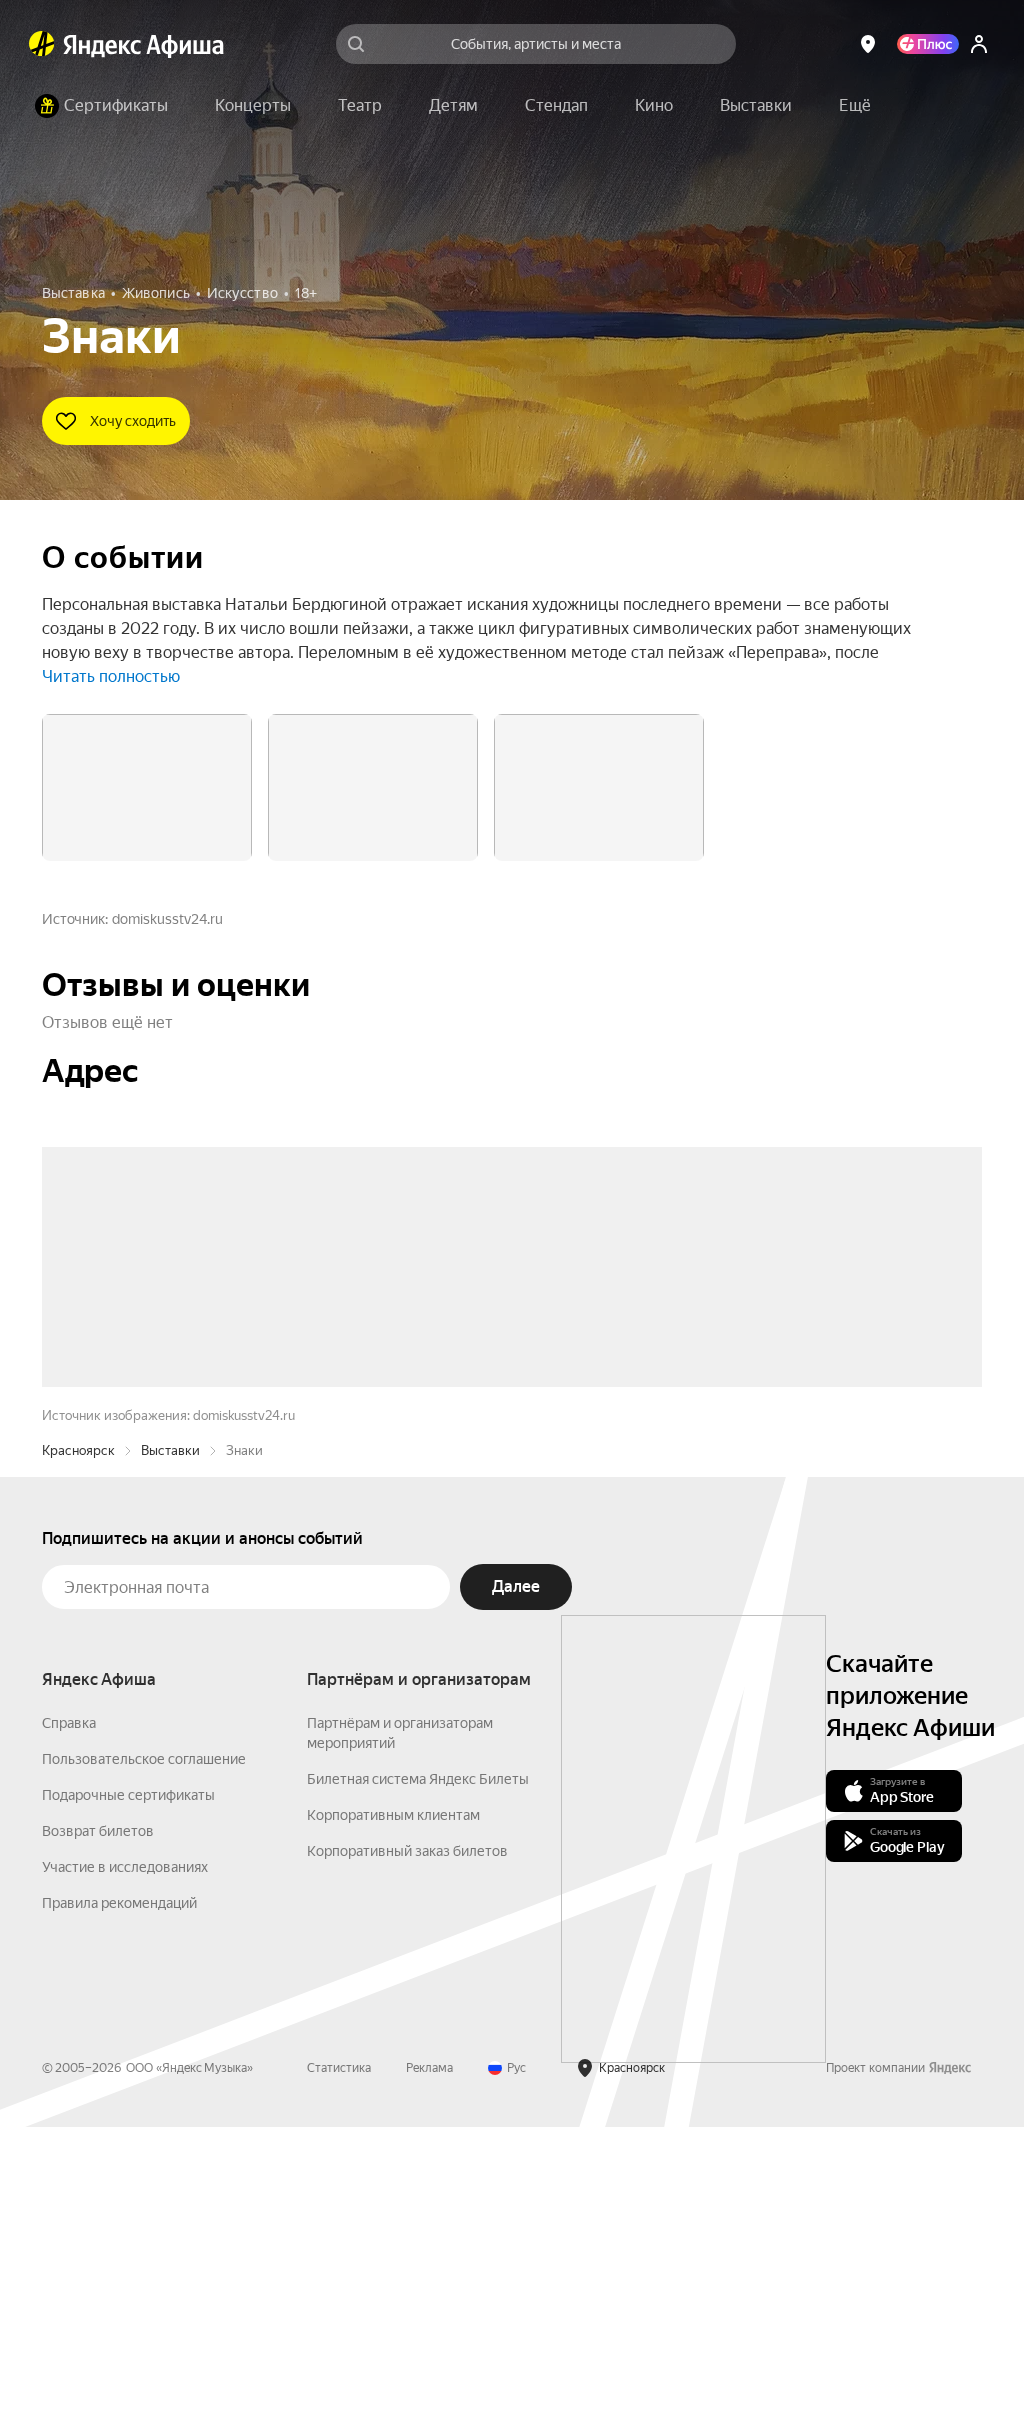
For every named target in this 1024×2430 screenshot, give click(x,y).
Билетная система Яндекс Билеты (418, 2082)
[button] (855, 106)
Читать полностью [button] (111, 676)
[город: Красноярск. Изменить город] (868, 44)
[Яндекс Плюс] (928, 44)
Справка (69, 2026)
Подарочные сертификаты (128, 2098)
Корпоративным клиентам (393, 2118)
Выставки (170, 1753)
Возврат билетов (98, 2134)
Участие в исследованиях (125, 2170)
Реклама (429, 2371)
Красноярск (78, 1753)
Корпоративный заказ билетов (407, 2154)
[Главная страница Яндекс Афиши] (42, 44)
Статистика (339, 2371)
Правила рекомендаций (119, 2206)
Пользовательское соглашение (144, 2062)
